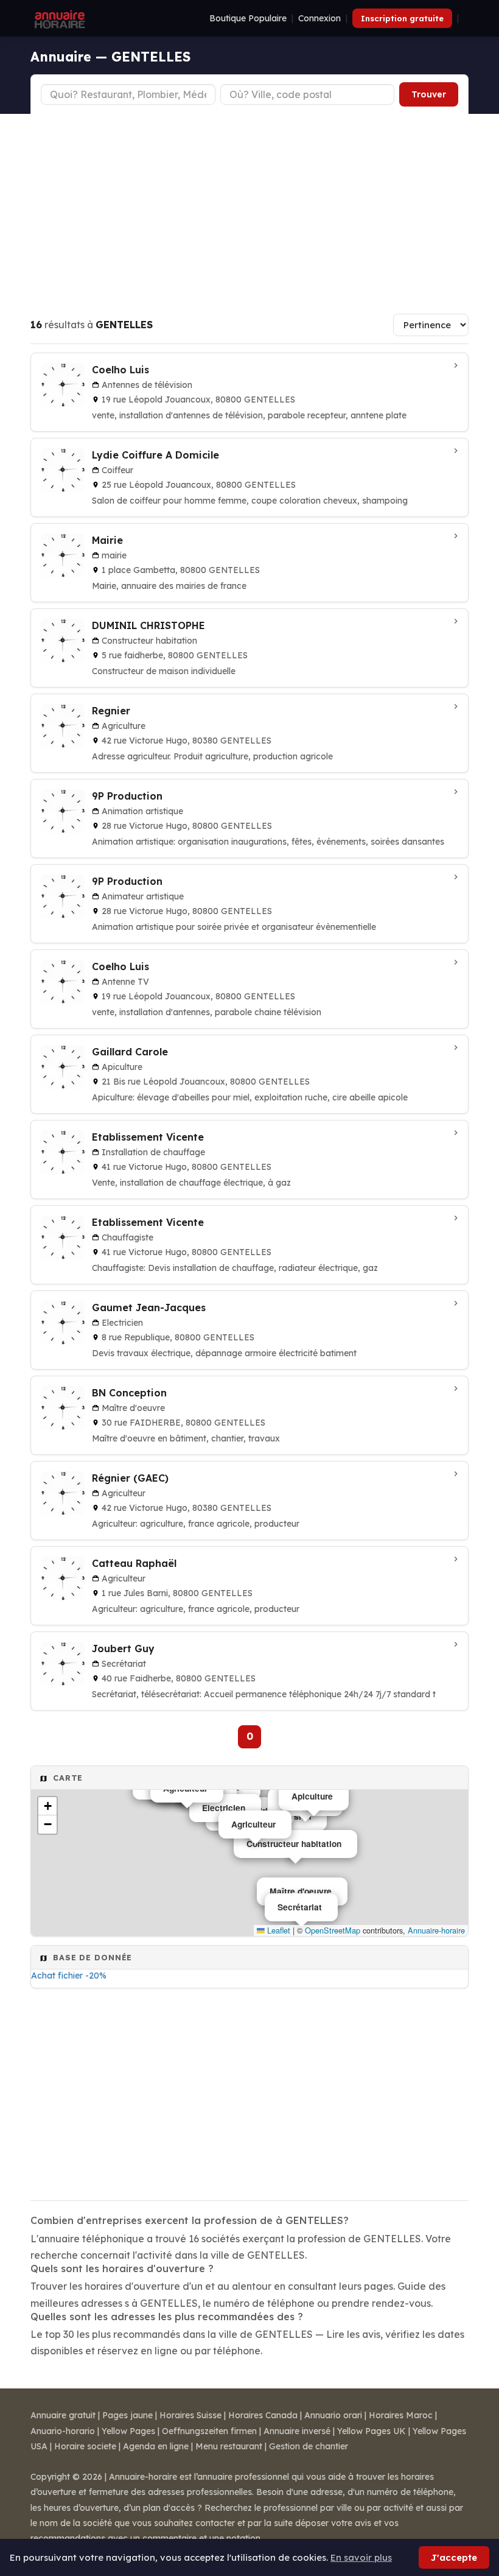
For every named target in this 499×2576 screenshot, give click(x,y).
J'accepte (454, 2557)
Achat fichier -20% (69, 1976)
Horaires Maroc (401, 2415)
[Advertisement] (249, 205)
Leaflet (277, 1930)
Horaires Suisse (190, 2415)
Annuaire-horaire (436, 1930)
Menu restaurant (229, 2446)
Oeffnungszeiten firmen (209, 2431)
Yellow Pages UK (372, 2431)
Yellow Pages (128, 2431)
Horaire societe (85, 2446)
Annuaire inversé (297, 2431)
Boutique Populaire (248, 18)
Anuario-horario (63, 2431)
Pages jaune (127, 2415)
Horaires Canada (263, 2415)
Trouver (429, 94)
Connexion (319, 18)
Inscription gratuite (402, 18)
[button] (47, 1806)
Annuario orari (333, 2415)
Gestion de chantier (309, 2446)
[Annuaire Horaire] (58, 18)
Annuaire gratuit (63, 2415)
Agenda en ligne (156, 2446)
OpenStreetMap (333, 1930)
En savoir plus (361, 2557)
